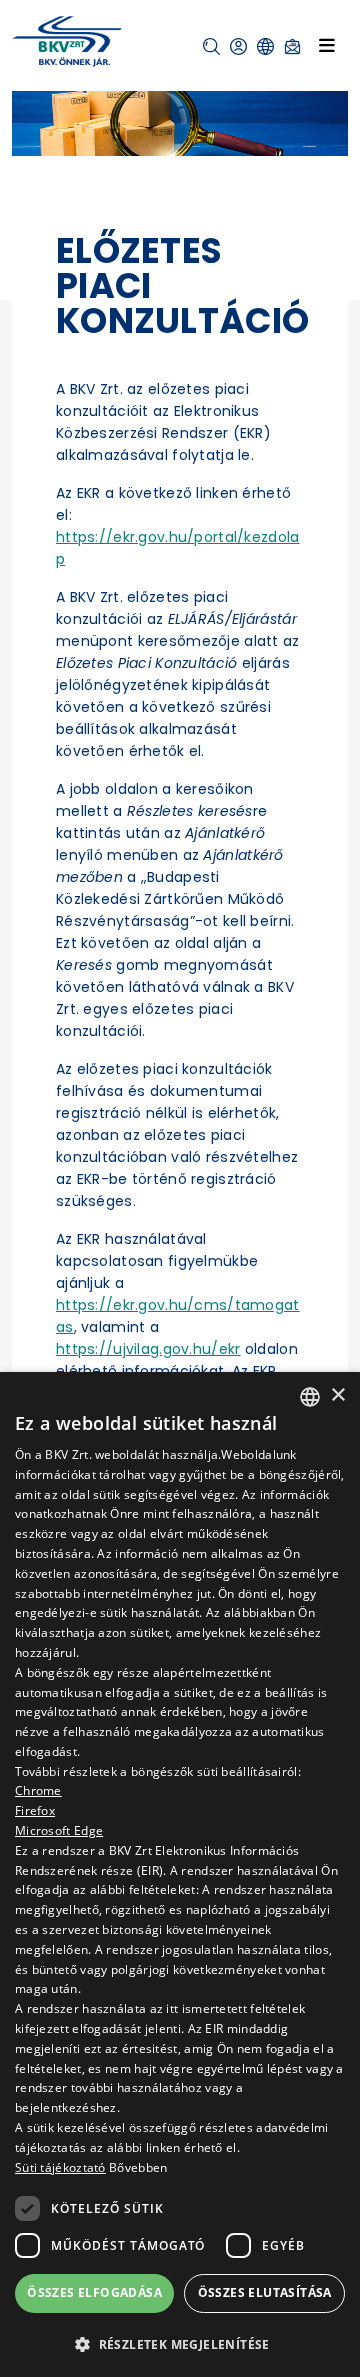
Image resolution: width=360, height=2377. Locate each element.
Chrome (38, 1790)
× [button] (337, 1395)
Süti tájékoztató (60, 2167)
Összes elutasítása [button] (265, 2292)
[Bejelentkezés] (238, 46)
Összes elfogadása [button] (94, 2292)
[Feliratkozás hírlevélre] (292, 46)
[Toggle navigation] (327, 45)
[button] (211, 46)
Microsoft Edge (59, 1830)
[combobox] (310, 1397)
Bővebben (138, 2167)
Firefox (35, 1810)
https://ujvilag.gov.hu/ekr (148, 1349)
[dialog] (180, 1874)
